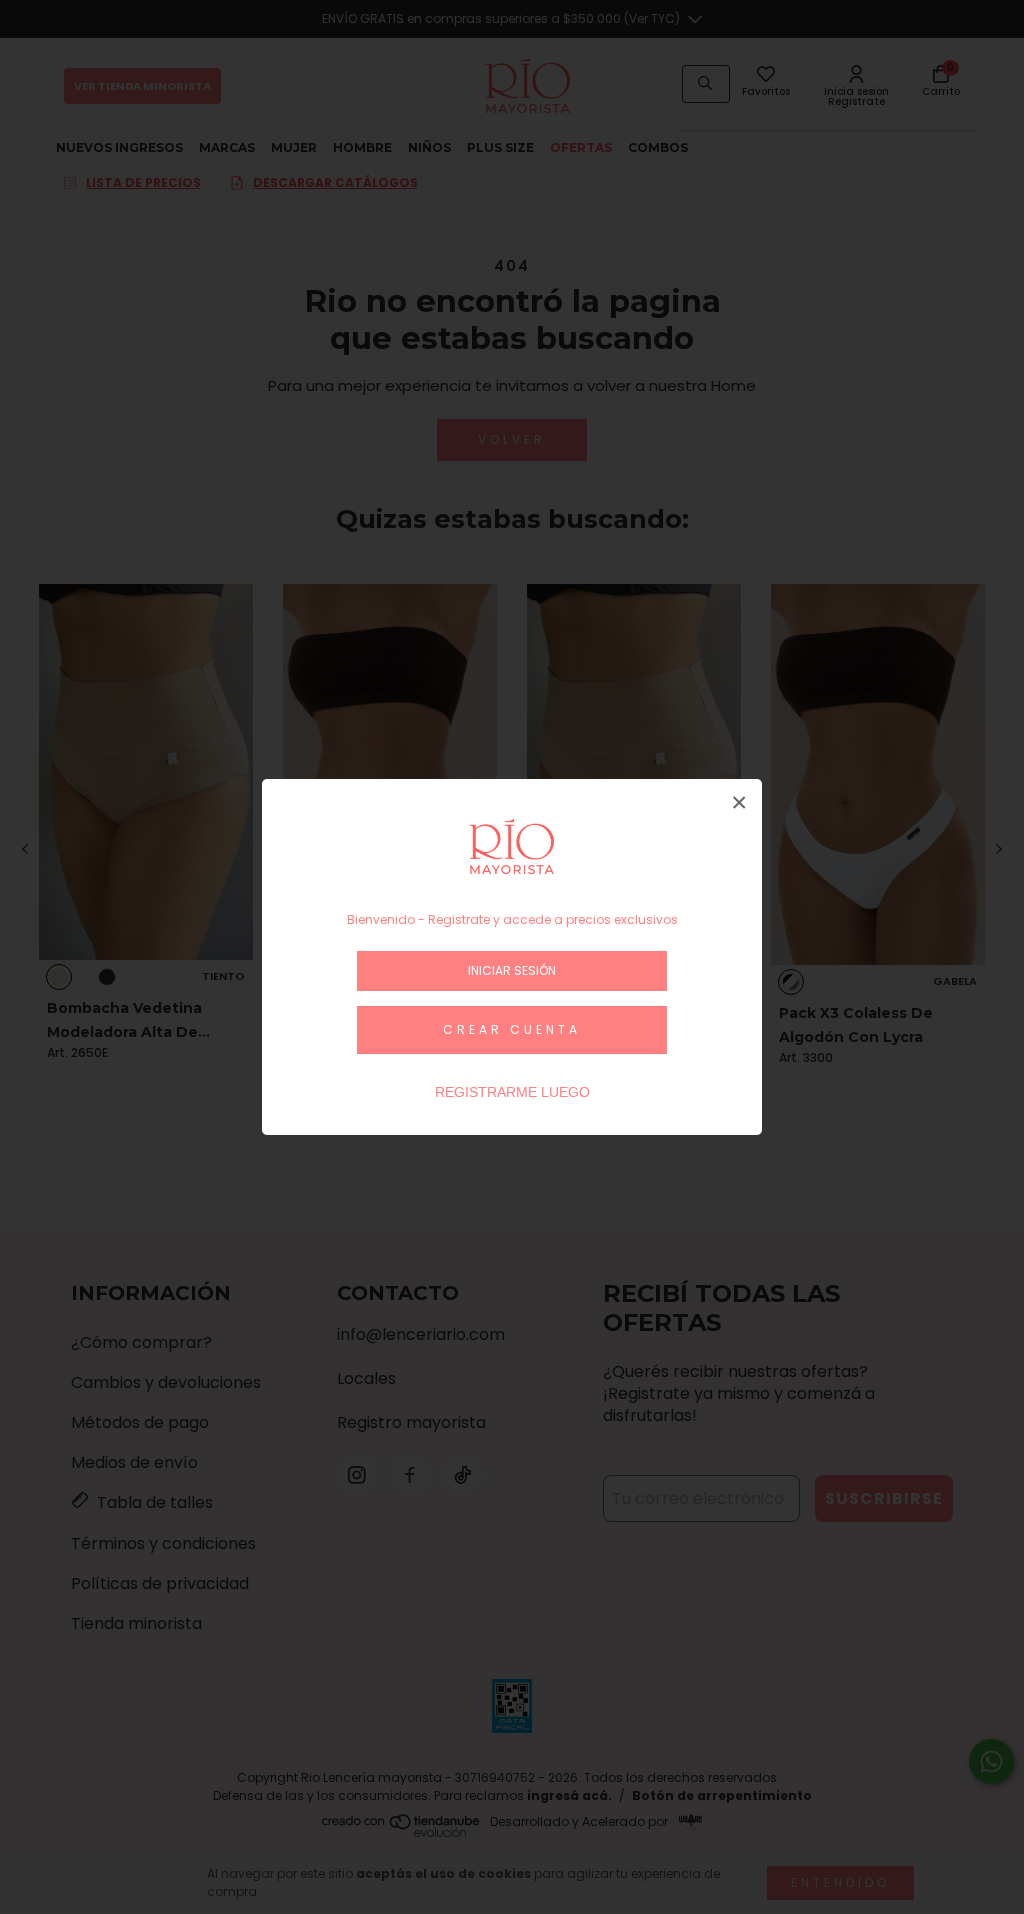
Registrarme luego (512, 1092)
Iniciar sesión (512, 970)
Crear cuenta (512, 1029)
